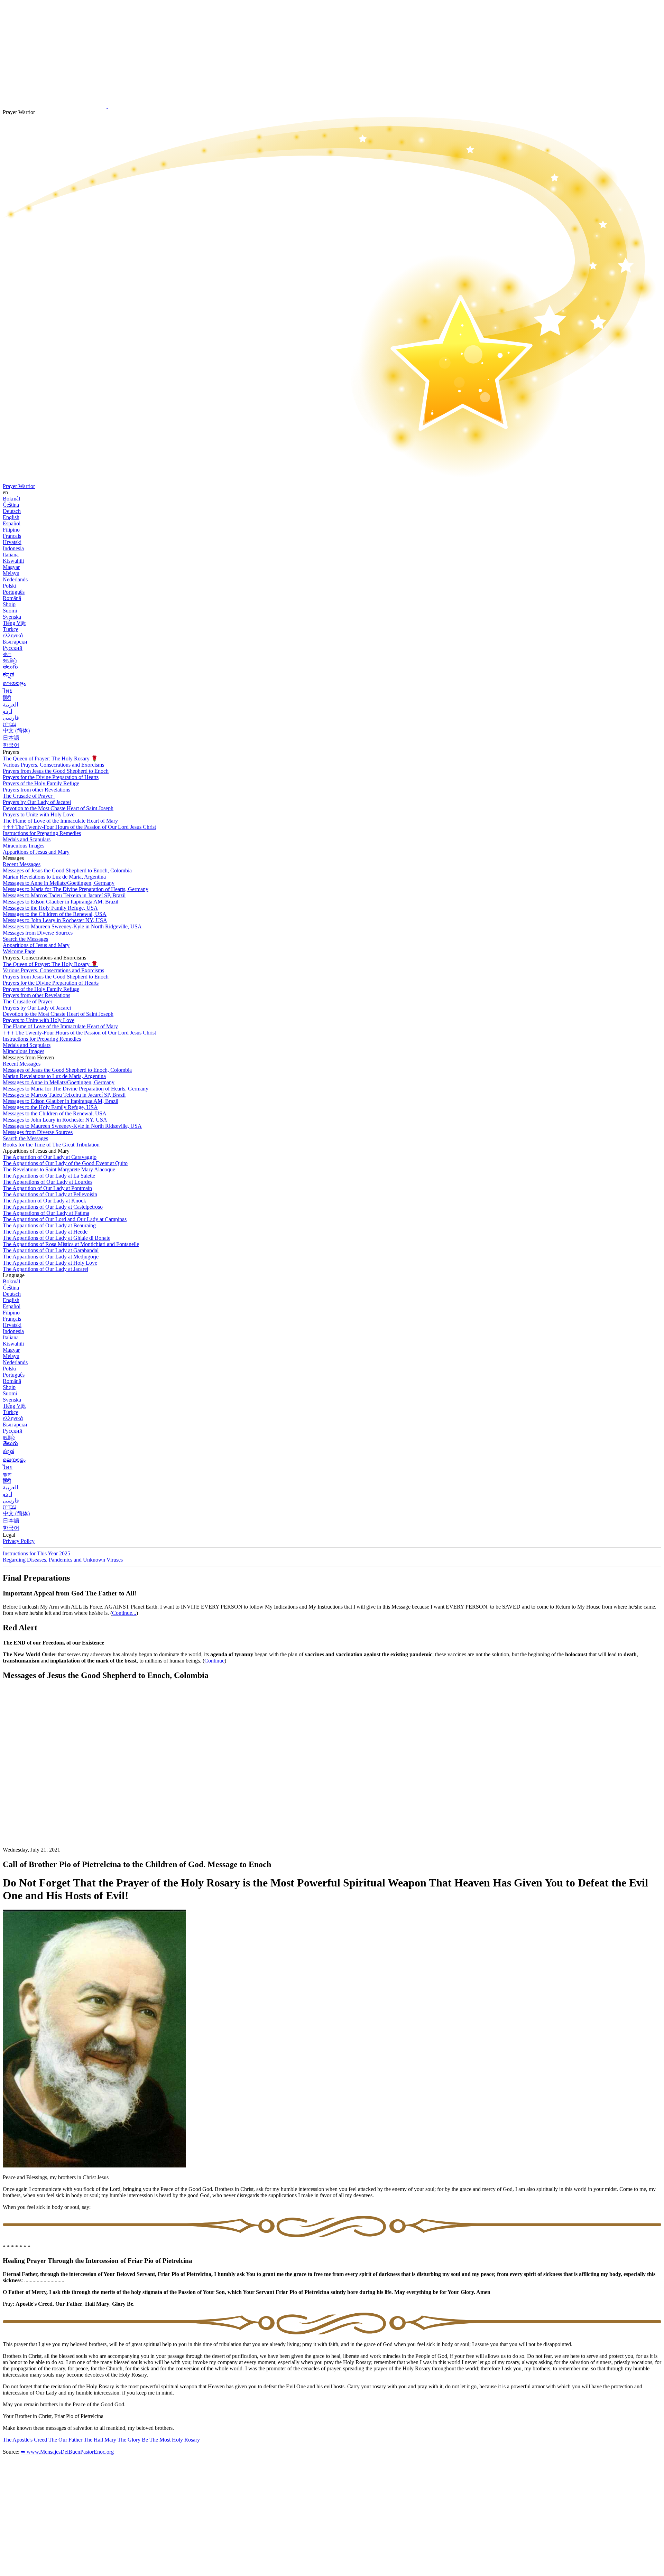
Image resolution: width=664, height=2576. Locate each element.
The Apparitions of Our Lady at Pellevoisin (50, 1194)
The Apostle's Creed (25, 2440)
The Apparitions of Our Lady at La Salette (49, 1176)
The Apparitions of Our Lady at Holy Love (50, 1263)
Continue (214, 1661)
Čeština (11, 505)
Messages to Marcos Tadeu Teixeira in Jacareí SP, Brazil (64, 895)
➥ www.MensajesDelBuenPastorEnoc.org (67, 2452)
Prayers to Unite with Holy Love (39, 814)
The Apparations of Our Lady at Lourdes (48, 1182)
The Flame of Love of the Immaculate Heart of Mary (60, 821)
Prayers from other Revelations (36, 790)
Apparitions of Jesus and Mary (36, 852)
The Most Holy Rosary (175, 2440)
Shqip (9, 604)
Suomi (10, 611)
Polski (10, 586)
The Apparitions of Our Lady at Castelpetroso (53, 1207)
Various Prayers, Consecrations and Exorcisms (53, 765)
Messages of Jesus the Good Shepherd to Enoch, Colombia (67, 870)
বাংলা (7, 654)
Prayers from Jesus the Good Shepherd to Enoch (56, 771)
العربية (10, 705)
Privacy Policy (19, 1541)
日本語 (11, 738)
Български (15, 642)
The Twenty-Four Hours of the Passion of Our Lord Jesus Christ (79, 827)
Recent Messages (22, 864)
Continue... (124, 1613)
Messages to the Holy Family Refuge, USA (50, 908)
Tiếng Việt (14, 623)
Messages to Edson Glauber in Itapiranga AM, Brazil (61, 902)
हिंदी (7, 698)
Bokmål (11, 499)
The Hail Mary (100, 2440)
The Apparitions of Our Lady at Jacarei (45, 1269)
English (11, 517)
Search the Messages (25, 939)
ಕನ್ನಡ (8, 675)
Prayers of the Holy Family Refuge (41, 783)
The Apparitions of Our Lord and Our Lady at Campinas (65, 1219)
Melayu (11, 573)
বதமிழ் (10, 660)
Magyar (11, 567)
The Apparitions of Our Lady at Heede (45, 1232)
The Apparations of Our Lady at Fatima (46, 1213)
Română (12, 598)
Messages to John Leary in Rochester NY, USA (55, 920)
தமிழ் (9, 1437)
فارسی (11, 718)
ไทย (8, 691)
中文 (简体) (16, 730)
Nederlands (15, 579)
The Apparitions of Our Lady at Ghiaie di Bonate (57, 1238)
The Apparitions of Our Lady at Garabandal (51, 1250)
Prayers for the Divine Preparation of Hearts (51, 777)
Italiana (11, 555)
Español (12, 523)
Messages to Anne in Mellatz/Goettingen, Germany (59, 883)
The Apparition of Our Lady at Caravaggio (50, 1157)
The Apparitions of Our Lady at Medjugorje (51, 1257)
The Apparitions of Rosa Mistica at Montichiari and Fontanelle (71, 1244)
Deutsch (12, 511)
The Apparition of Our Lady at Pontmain (47, 1188)
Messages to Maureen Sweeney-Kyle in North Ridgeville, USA (72, 926)
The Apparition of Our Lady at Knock (44, 1201)
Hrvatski (12, 542)
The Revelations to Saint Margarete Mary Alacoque (59, 1169)
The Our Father (65, 2440)
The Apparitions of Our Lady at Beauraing (49, 1225)
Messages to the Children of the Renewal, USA (55, 914)
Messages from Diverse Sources (38, 933)
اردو (7, 711)
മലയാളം (14, 683)
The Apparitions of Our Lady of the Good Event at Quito (65, 1163)
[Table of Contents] (55, 1790)
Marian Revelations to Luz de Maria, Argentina (54, 877)
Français (12, 536)
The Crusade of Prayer (28, 796)
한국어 (11, 745)
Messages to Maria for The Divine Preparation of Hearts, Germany (76, 889)
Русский (13, 648)
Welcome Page (19, 951)
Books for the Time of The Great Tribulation (51, 1145)
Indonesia (13, 548)
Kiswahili (13, 561)
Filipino (11, 530)
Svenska (12, 617)
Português (14, 592)
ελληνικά (13, 635)
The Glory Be (133, 2440)
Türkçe (11, 629)
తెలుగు (10, 667)
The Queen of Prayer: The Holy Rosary (50, 758)
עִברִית (10, 724)
